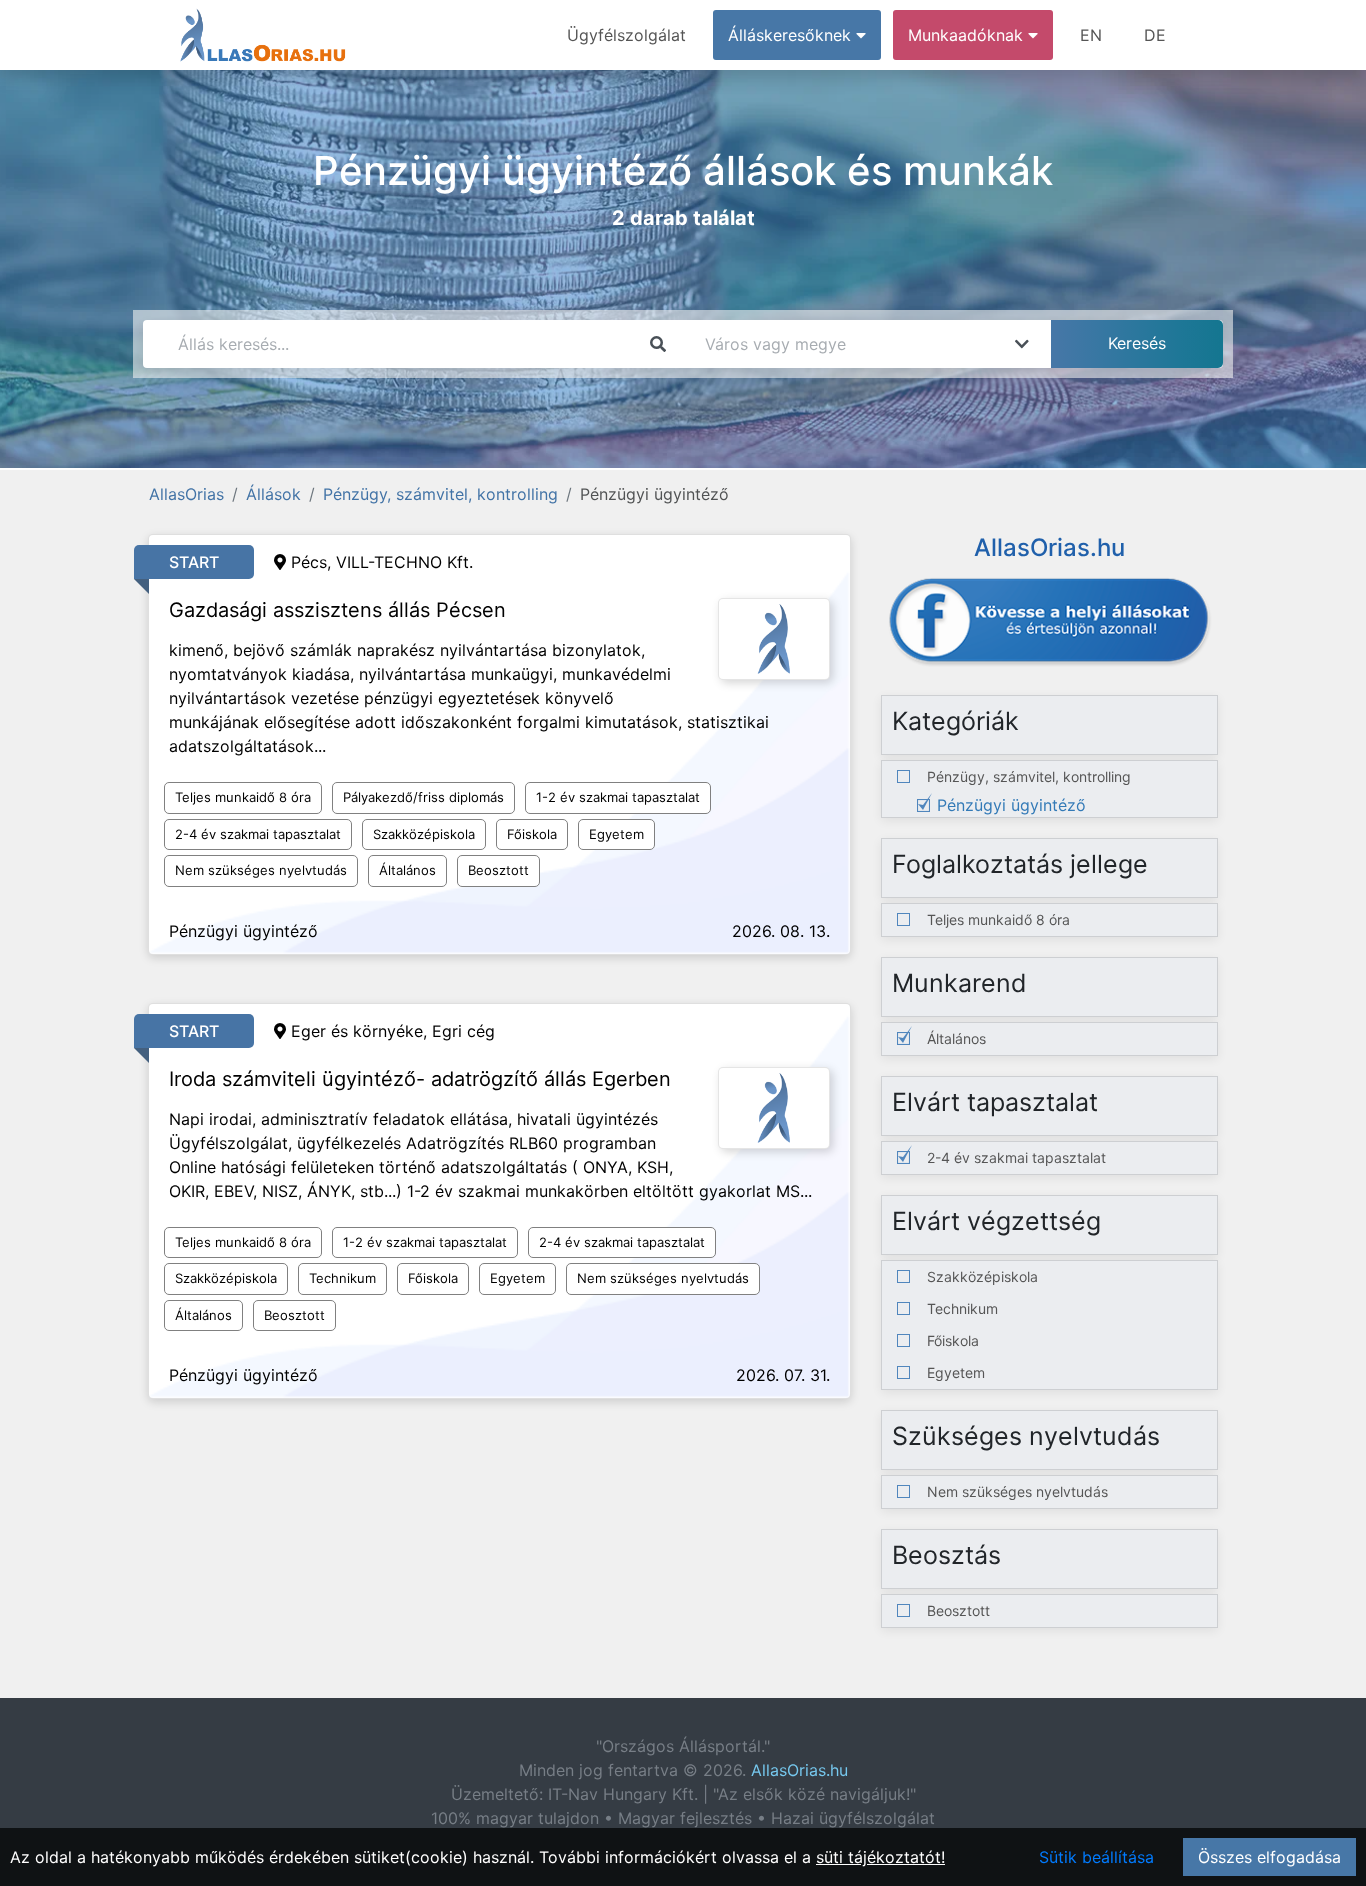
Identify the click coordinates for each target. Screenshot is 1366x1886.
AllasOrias (186, 494)
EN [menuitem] (1091, 35)
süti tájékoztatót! (880, 1857)
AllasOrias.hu (799, 1770)
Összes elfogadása (1269, 1857)
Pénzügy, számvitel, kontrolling (440, 494)
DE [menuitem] (1155, 35)
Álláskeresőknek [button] (792, 35)
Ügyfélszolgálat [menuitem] (626, 35)
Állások (273, 494)
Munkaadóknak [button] (968, 35)
